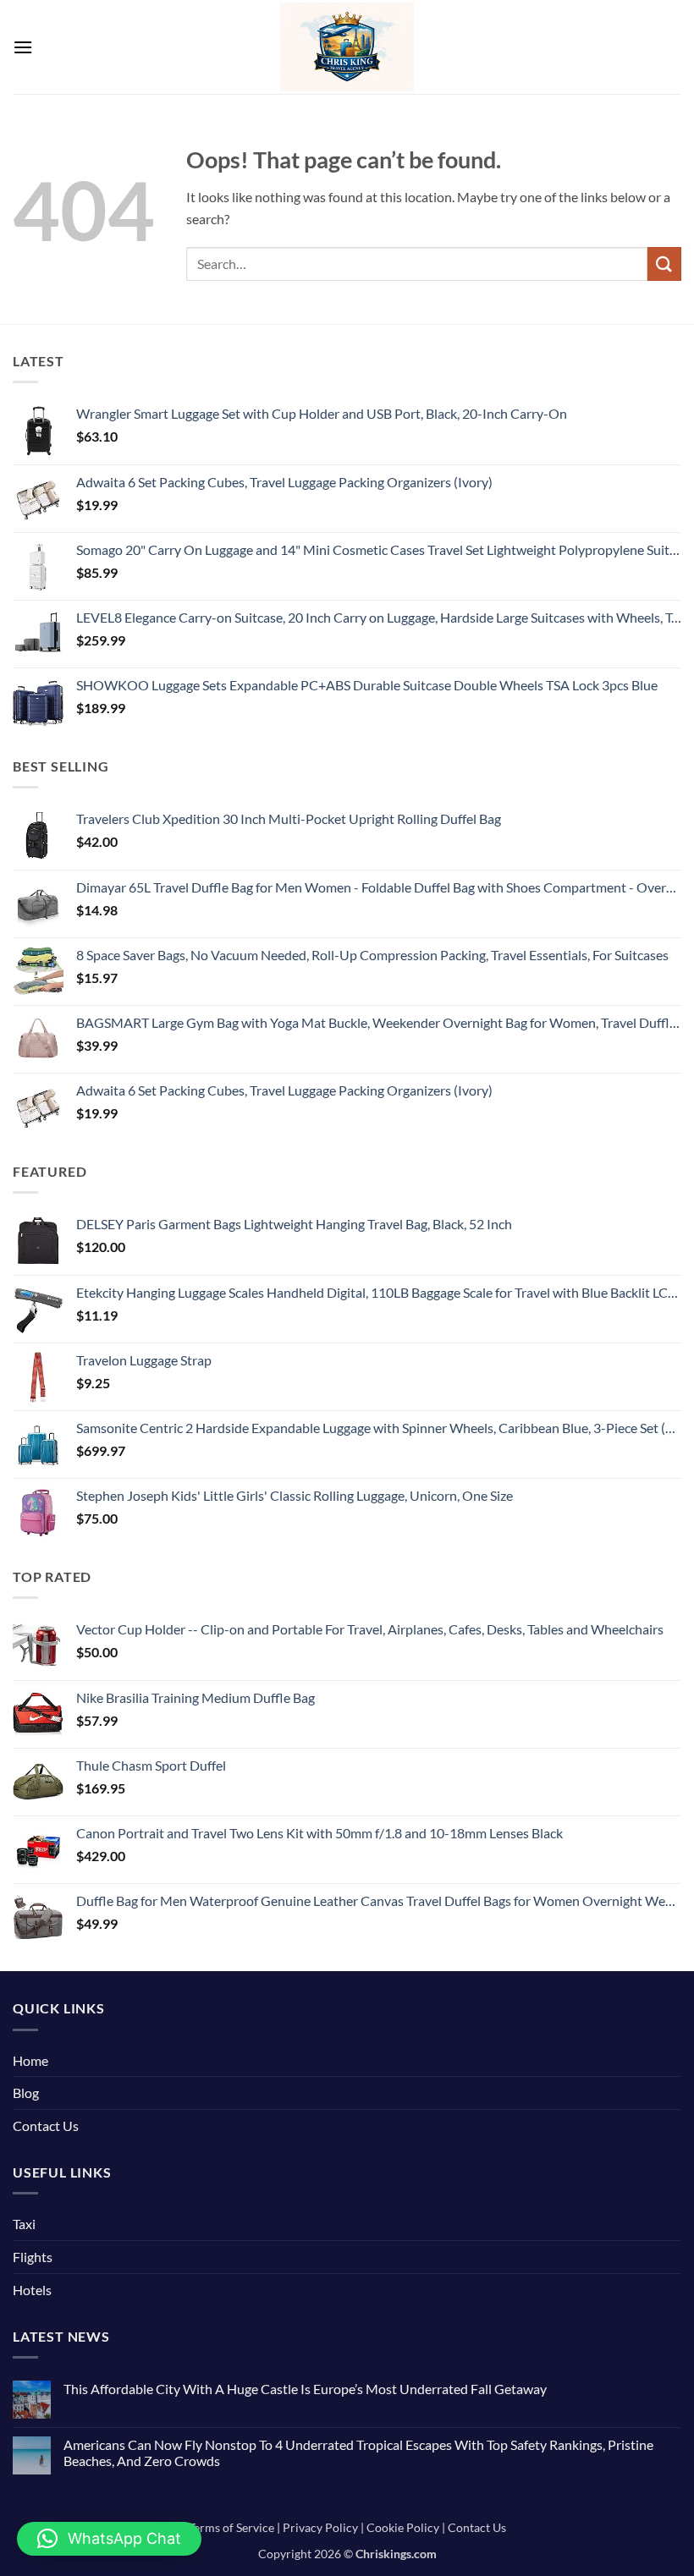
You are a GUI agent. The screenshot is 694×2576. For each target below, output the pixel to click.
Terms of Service (231, 2527)
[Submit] (664, 264)
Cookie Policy (403, 2527)
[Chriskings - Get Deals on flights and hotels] (347, 47)
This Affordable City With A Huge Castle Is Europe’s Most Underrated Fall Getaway (305, 2389)
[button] (23, 47)
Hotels (32, 2290)
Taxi (24, 2224)
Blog (26, 2093)
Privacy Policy (320, 2527)
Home (30, 2060)
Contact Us (46, 2126)
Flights (33, 2257)
